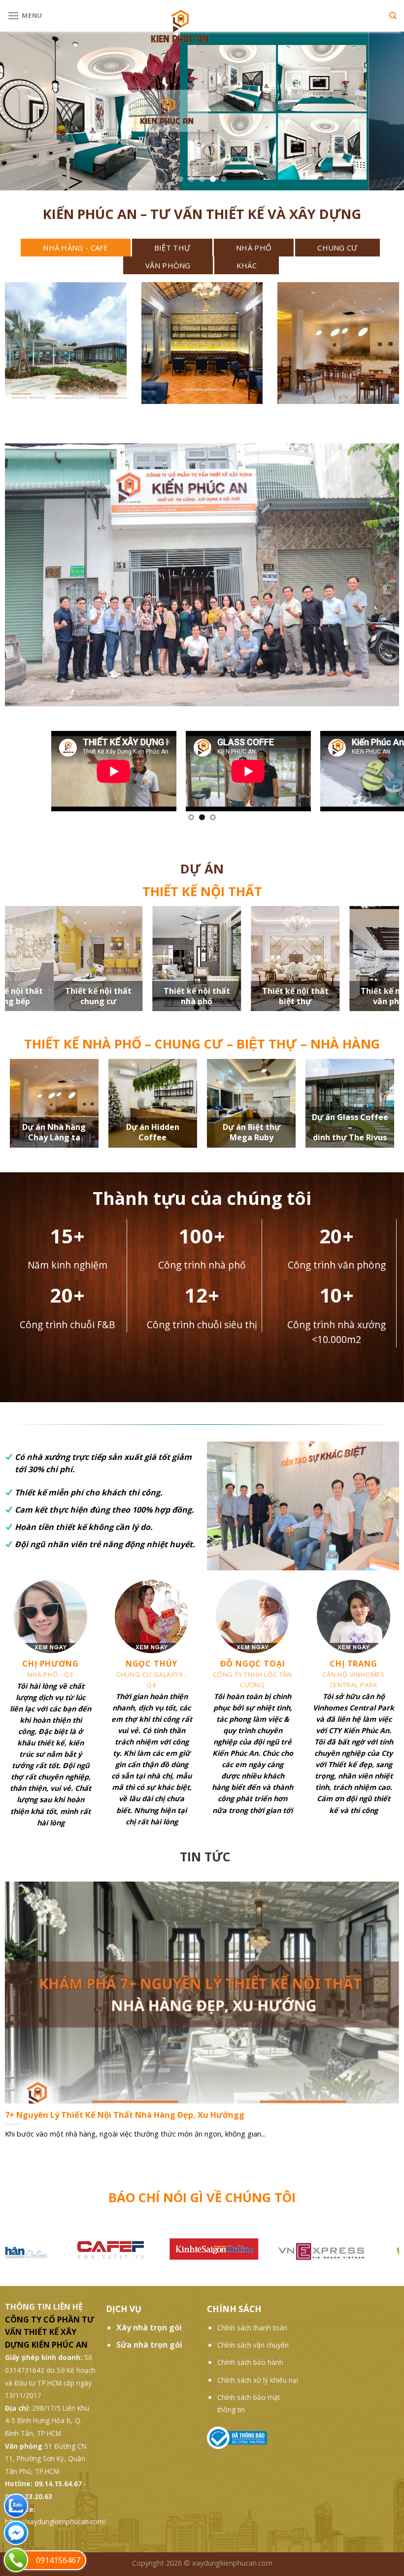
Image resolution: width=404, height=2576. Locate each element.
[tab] (76, 248)
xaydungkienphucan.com (232, 2568)
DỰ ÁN (202, 869)
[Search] (393, 16)
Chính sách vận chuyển (253, 2350)
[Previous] (26, 777)
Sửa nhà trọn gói (149, 2350)
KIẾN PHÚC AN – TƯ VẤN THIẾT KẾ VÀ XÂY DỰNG (202, 214)
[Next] (378, 777)
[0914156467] (16, 2560)
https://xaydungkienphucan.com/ (56, 2526)
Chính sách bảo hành (250, 2367)
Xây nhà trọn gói (149, 2332)
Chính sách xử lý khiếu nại (258, 2385)
